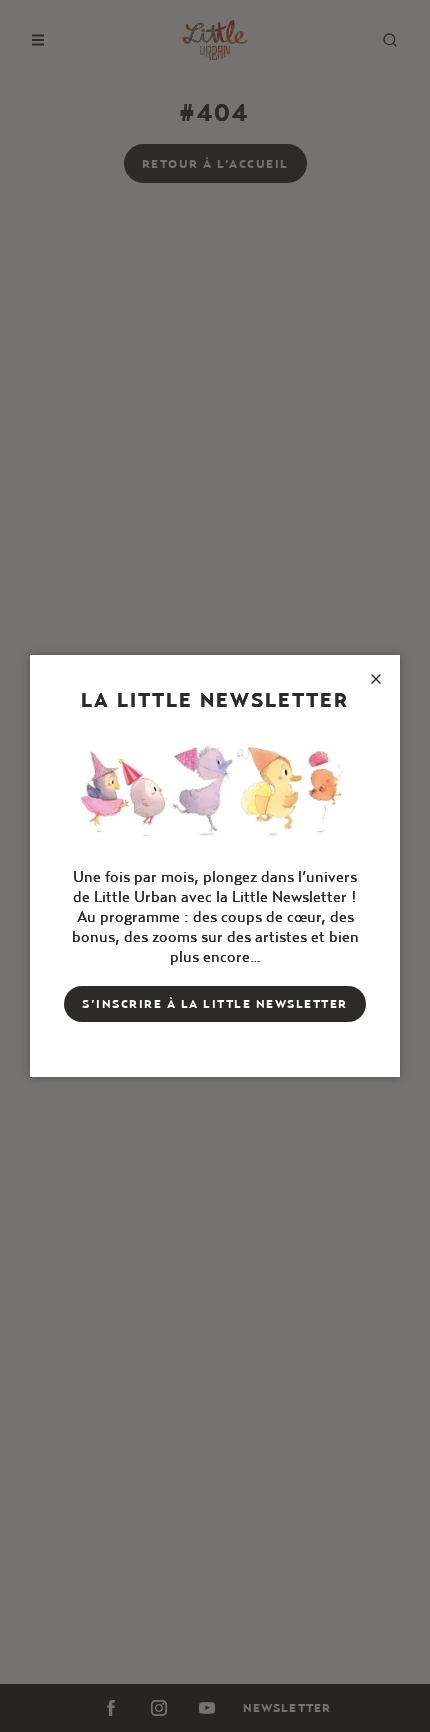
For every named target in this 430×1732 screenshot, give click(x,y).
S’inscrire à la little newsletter (215, 1003)
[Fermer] (376, 679)
